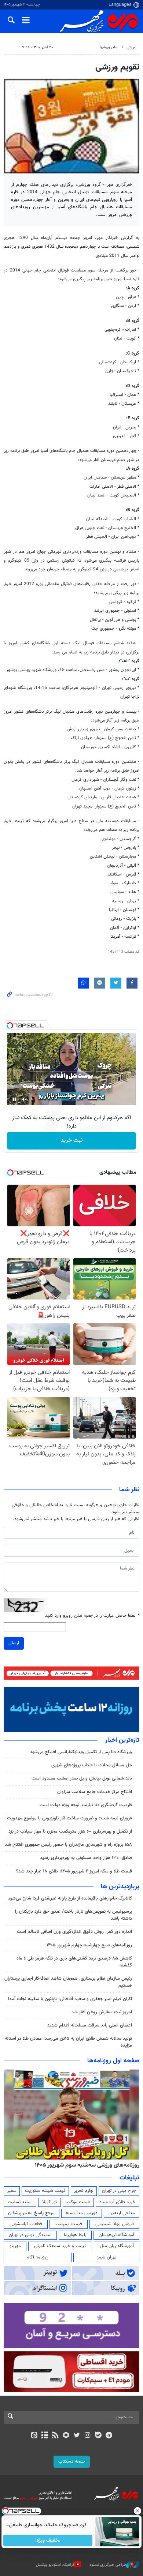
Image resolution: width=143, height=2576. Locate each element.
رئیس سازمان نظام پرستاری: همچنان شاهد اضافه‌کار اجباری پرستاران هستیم (68, 1982)
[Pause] (14, 1099)
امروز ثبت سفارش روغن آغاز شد (102, 2012)
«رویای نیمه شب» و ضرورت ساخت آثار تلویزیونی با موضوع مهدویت (69, 1818)
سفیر (12, 2191)
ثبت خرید (72, 1141)
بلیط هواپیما (75, 2235)
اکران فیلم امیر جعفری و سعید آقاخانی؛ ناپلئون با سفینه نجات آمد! (70, 1999)
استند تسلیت (20, 2202)
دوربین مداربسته (82, 2213)
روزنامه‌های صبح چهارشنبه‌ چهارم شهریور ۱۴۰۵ (89, 1945)
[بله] (98, 2436)
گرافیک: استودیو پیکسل (55, 2565)
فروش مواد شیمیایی (115, 2224)
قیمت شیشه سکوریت (45, 2191)
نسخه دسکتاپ (72, 2461)
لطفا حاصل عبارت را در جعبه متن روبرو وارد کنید (92, 1616)
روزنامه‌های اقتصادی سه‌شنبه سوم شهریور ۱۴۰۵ (85, 2165)
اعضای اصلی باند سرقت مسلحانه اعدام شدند (90, 2025)
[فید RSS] (56, 2436)
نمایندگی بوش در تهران (30, 2235)
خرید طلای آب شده (117, 2202)
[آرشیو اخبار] (45, 2436)
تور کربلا (49, 2202)
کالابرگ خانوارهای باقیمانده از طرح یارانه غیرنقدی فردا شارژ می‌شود (70, 1898)
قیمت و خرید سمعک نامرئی (60, 2246)
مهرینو (15, 2246)
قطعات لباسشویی (26, 2224)
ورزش (131, 47)
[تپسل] (10, 1025)
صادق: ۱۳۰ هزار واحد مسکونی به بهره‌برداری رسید (86, 1858)
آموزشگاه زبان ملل (117, 2246)
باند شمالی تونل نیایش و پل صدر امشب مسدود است (82, 1778)
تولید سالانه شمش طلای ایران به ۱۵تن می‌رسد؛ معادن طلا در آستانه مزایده (68, 2042)
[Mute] (25, 1099)
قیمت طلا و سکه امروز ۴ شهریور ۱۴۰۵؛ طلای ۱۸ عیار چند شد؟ (74, 1871)
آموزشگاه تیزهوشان (116, 2235)
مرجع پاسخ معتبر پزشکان (31, 2213)
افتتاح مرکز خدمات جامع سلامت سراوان (94, 1792)
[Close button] (137, 2511)
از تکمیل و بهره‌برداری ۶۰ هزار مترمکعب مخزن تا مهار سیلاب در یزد (70, 1831)
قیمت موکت (78, 2202)
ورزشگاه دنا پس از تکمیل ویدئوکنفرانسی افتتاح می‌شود (81, 1752)
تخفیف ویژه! (48, 2541)
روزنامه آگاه (38, 2257)
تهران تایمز (107, 2257)
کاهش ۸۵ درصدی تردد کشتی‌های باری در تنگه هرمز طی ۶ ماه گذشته (74, 1962)
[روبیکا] (66, 2436)
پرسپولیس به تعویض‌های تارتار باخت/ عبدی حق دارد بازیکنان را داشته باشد (74, 1915)
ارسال (14, 1643)
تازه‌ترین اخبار (122, 1740)
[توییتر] (77, 2436)
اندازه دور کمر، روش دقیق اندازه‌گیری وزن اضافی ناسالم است (74, 1932)
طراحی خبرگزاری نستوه (108, 2565)
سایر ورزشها (109, 47)
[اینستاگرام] (87, 2436)
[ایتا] (34, 2436)
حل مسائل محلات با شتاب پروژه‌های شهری (92, 1765)
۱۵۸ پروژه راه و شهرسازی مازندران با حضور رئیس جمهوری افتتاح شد (68, 1845)
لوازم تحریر (84, 2191)
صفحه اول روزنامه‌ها (113, 2061)
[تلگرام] (109, 2436)
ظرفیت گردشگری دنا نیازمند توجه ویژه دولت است (86, 1805)
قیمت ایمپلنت (69, 2224)
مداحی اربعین (122, 2213)
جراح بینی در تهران (119, 2191)
